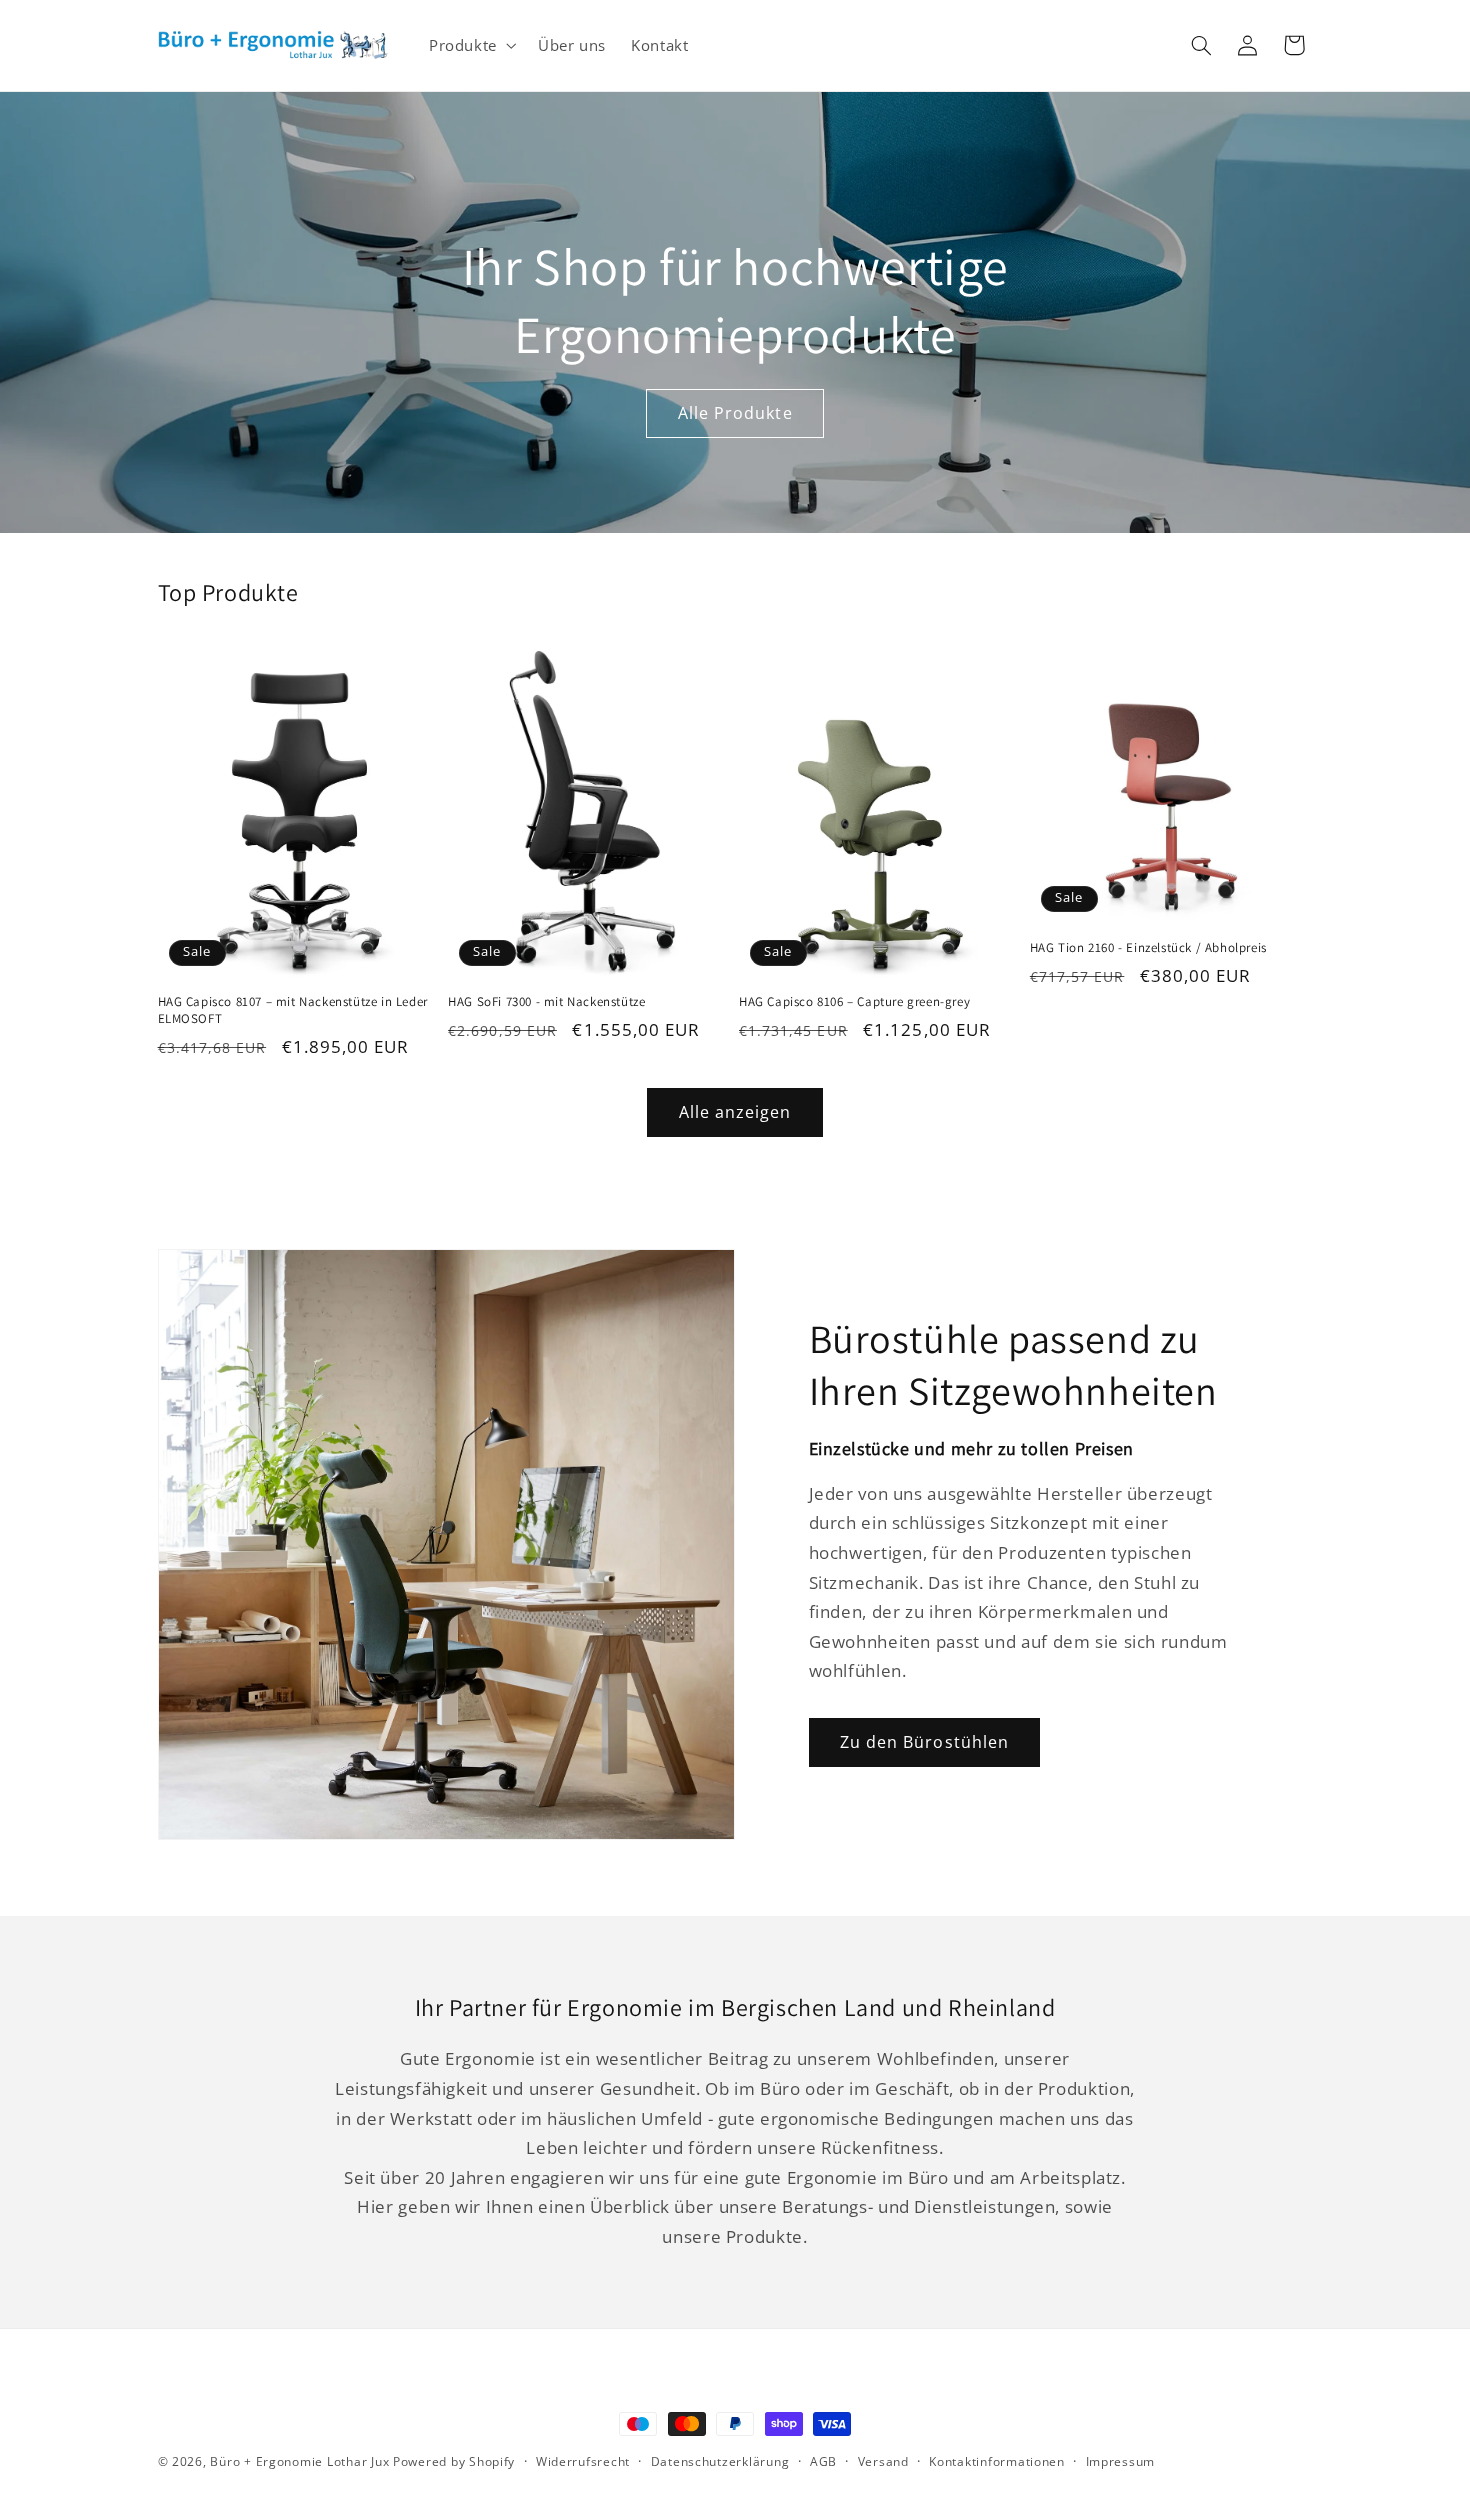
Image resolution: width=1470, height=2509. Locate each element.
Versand (883, 2462)
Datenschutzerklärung (720, 2462)
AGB (823, 2462)
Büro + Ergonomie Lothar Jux (299, 2461)
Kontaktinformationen (997, 2462)
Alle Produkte (735, 413)
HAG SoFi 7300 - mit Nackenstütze (546, 1002)
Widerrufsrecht (583, 2462)
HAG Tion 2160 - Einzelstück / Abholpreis (1148, 948)
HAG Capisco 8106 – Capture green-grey (854, 1002)
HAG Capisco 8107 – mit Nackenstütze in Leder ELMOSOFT (293, 1010)
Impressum (1121, 2462)
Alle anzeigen (735, 1112)
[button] (470, 45)
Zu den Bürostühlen (924, 1742)
